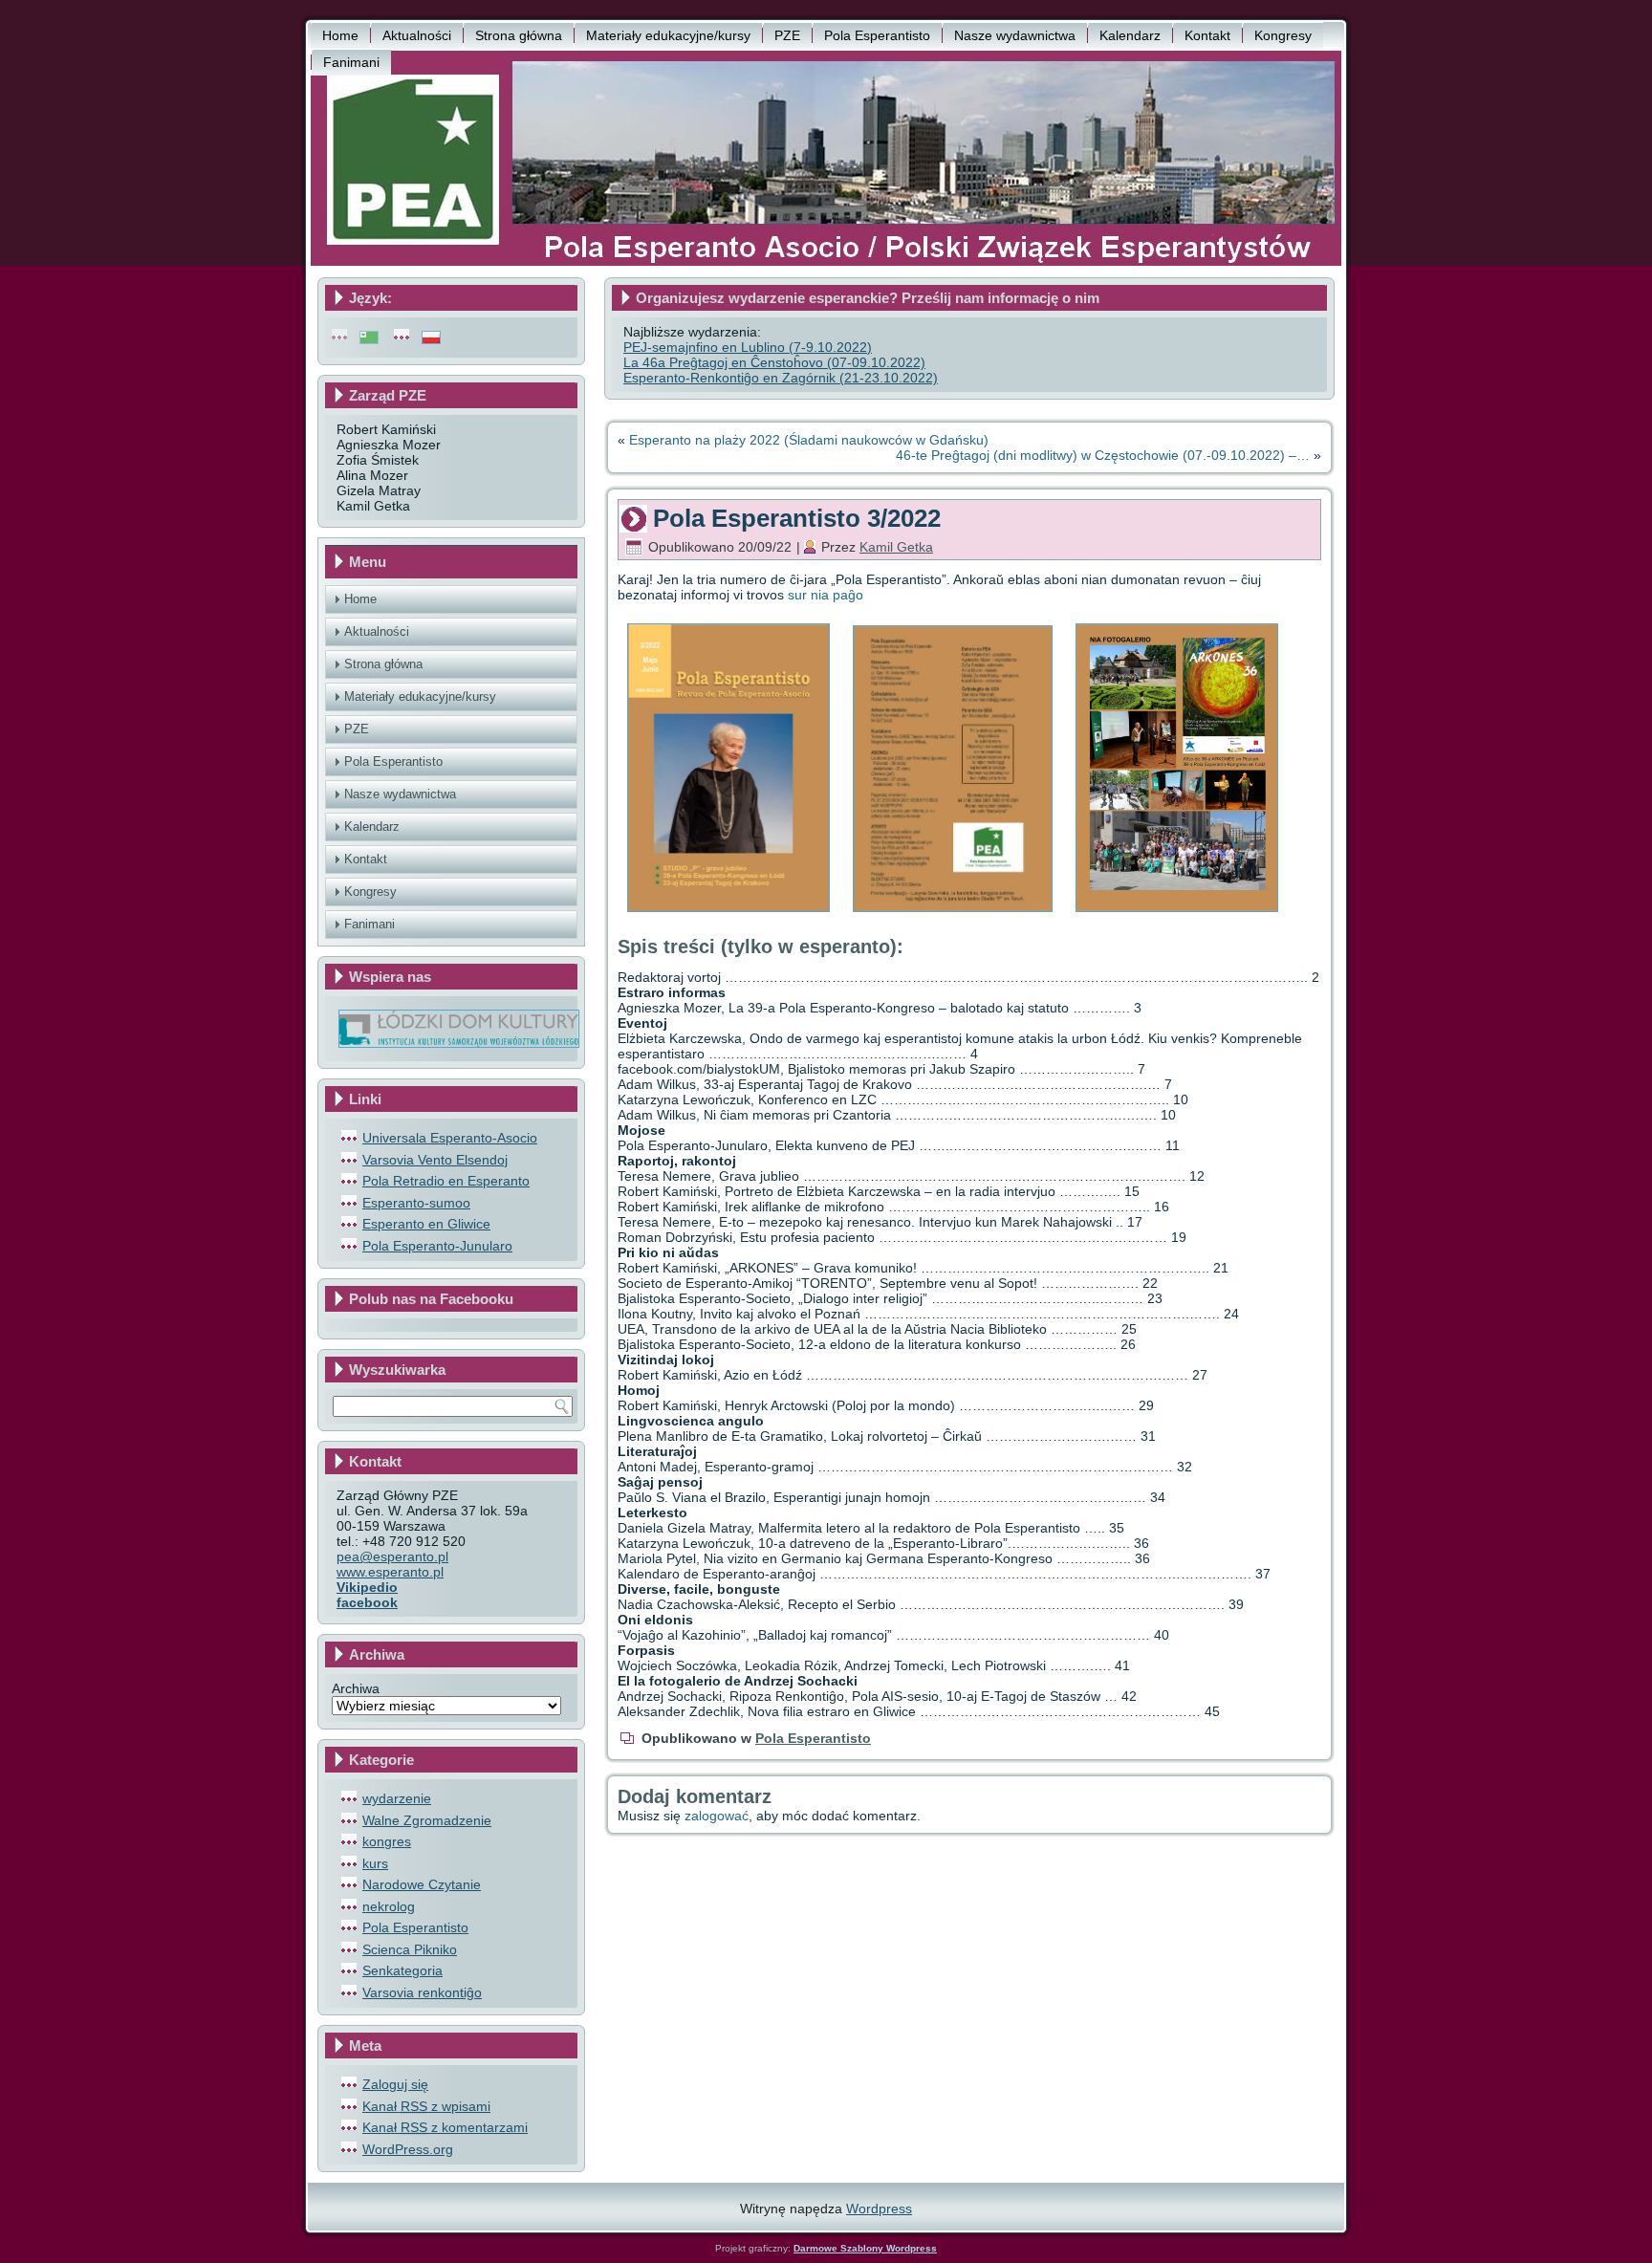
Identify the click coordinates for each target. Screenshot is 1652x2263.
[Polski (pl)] (431, 337)
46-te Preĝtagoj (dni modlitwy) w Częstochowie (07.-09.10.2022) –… (1103, 455)
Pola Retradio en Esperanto (446, 1181)
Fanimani (351, 62)
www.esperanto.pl (390, 1572)
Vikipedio (367, 1587)
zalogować (717, 1816)
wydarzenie (397, 1798)
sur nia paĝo (826, 595)
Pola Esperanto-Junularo (437, 1246)
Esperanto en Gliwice (426, 1224)
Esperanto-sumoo (416, 1203)
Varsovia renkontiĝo (422, 1992)
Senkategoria (402, 1970)
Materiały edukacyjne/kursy (668, 35)
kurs (375, 1863)
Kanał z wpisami (426, 2106)
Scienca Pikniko (410, 1949)
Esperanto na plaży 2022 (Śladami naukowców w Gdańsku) (809, 440)
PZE (787, 35)
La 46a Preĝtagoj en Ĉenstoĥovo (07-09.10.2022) (774, 362)
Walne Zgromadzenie (427, 1820)
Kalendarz (1130, 35)
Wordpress (879, 2209)
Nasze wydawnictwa (1015, 35)
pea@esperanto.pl (392, 1556)
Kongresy (1283, 35)
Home (340, 35)
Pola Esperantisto (877, 35)
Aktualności (417, 35)
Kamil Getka (896, 547)
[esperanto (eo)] (369, 337)
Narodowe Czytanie (422, 1884)
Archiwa (356, 1688)
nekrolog (389, 1906)
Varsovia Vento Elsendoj (435, 1160)
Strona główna (519, 35)
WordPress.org (408, 2149)
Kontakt (1207, 35)
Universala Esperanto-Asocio (450, 1138)
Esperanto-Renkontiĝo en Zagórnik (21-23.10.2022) (781, 378)
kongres (387, 1841)
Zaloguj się (395, 2084)
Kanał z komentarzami (445, 2127)
